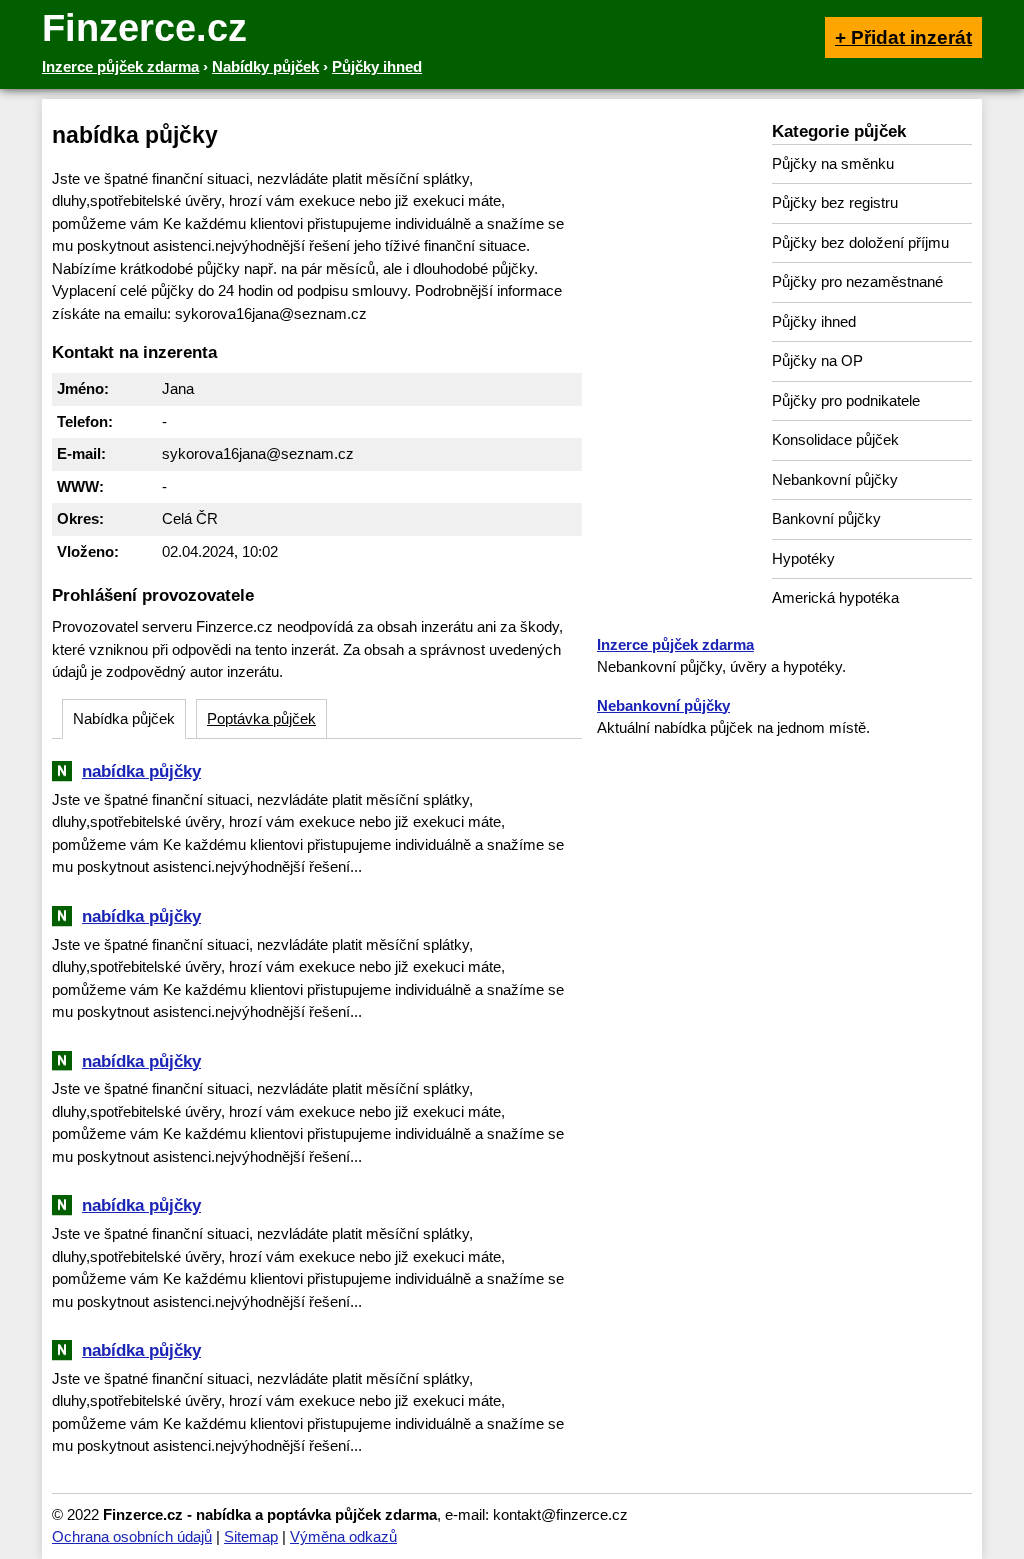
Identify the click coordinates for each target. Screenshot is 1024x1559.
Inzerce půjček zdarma (675, 644)
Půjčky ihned (814, 321)
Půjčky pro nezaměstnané (857, 281)
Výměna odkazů (343, 1536)
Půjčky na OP (817, 360)
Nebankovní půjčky (835, 479)
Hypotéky (803, 558)
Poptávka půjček (261, 718)
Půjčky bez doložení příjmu (860, 242)
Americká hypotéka (835, 597)
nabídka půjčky (141, 771)
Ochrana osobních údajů (132, 1536)
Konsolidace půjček (835, 439)
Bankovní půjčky (826, 518)
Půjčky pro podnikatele (846, 400)
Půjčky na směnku (833, 163)
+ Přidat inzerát (903, 37)
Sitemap (251, 1536)
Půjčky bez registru (835, 202)
